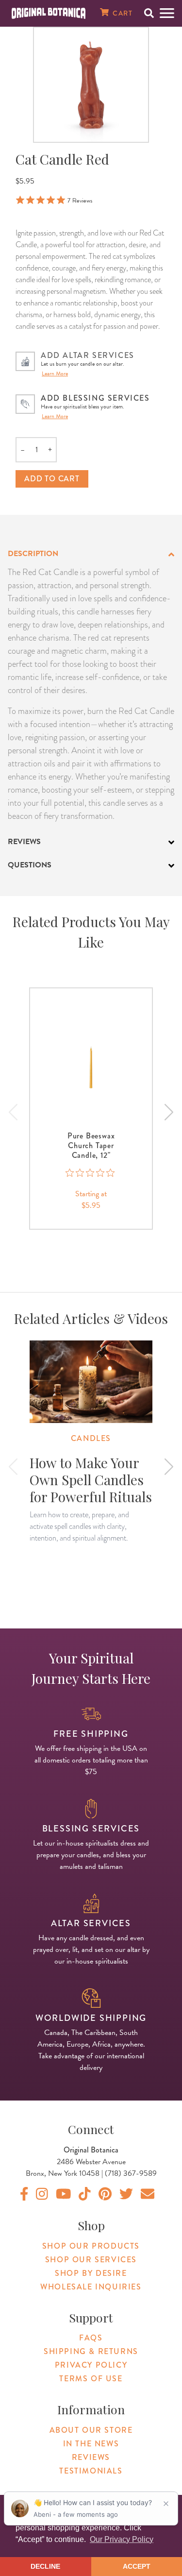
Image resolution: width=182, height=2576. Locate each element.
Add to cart (52, 479)
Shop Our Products (91, 2246)
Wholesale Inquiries (91, 2287)
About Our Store (91, 2430)
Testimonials (91, 2471)
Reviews (91, 2457)
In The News (91, 2444)
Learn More (55, 373)
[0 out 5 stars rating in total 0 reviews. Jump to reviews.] (91, 1173)
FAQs (91, 2338)
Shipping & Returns (91, 2351)
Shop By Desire (91, 2273)
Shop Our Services (91, 2260)
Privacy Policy (91, 2365)
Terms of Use (91, 2379)
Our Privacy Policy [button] (122, 2539)
